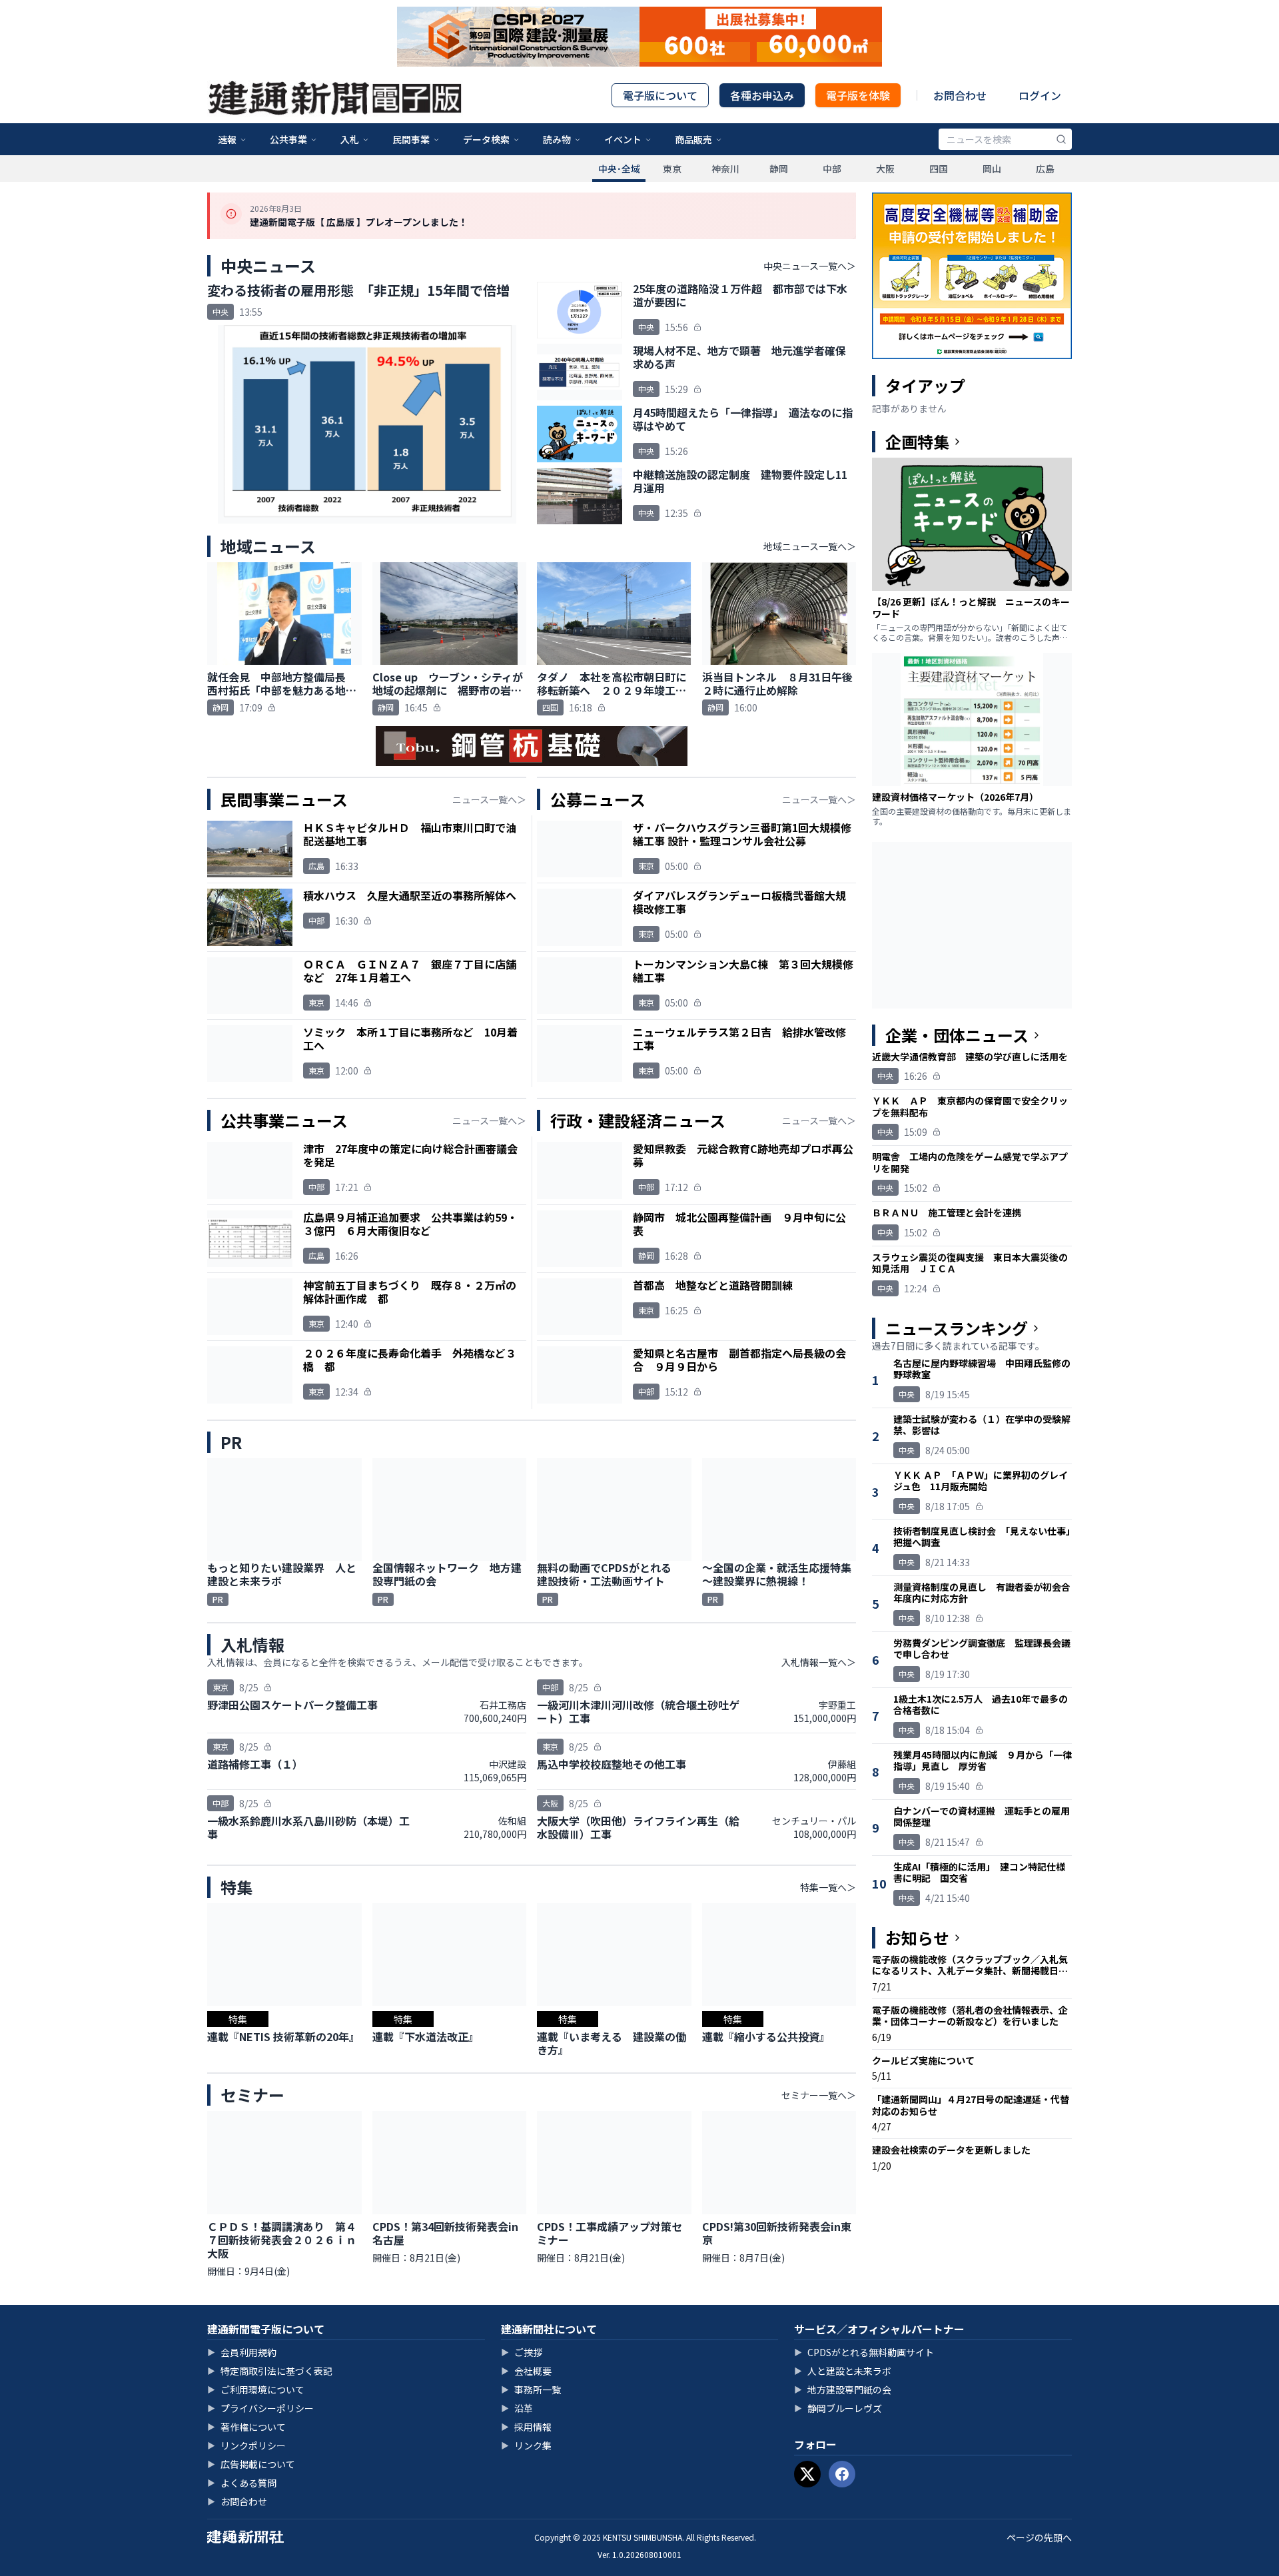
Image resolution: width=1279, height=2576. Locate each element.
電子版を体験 (858, 95)
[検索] (1061, 139)
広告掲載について (251, 2464)
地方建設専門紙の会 (843, 2389)
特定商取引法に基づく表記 (270, 2371)
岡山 (992, 169)
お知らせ (917, 1938)
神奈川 (725, 169)
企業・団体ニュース (957, 1035)
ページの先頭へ (1039, 2537)
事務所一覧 (531, 2389)
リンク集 (526, 2445)
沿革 (517, 2408)
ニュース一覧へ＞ (489, 799)
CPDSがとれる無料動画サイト (864, 2352)
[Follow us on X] (807, 2474)
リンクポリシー (246, 2445)
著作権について (246, 2427)
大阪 (885, 169)
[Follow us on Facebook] (842, 2474)
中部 (832, 169)
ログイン (1040, 95)
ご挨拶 (522, 2352)
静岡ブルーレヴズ (838, 2408)
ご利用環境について (256, 2389)
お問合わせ (960, 95)
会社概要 (526, 2371)
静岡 (779, 169)
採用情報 (526, 2427)
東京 (672, 169)
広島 (1045, 169)
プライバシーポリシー (260, 2408)
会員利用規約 (242, 2352)
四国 (939, 169)
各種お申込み (762, 95)
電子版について (660, 95)
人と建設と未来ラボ (843, 2371)
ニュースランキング (957, 1328)
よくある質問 (242, 2483)
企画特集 (917, 442)
